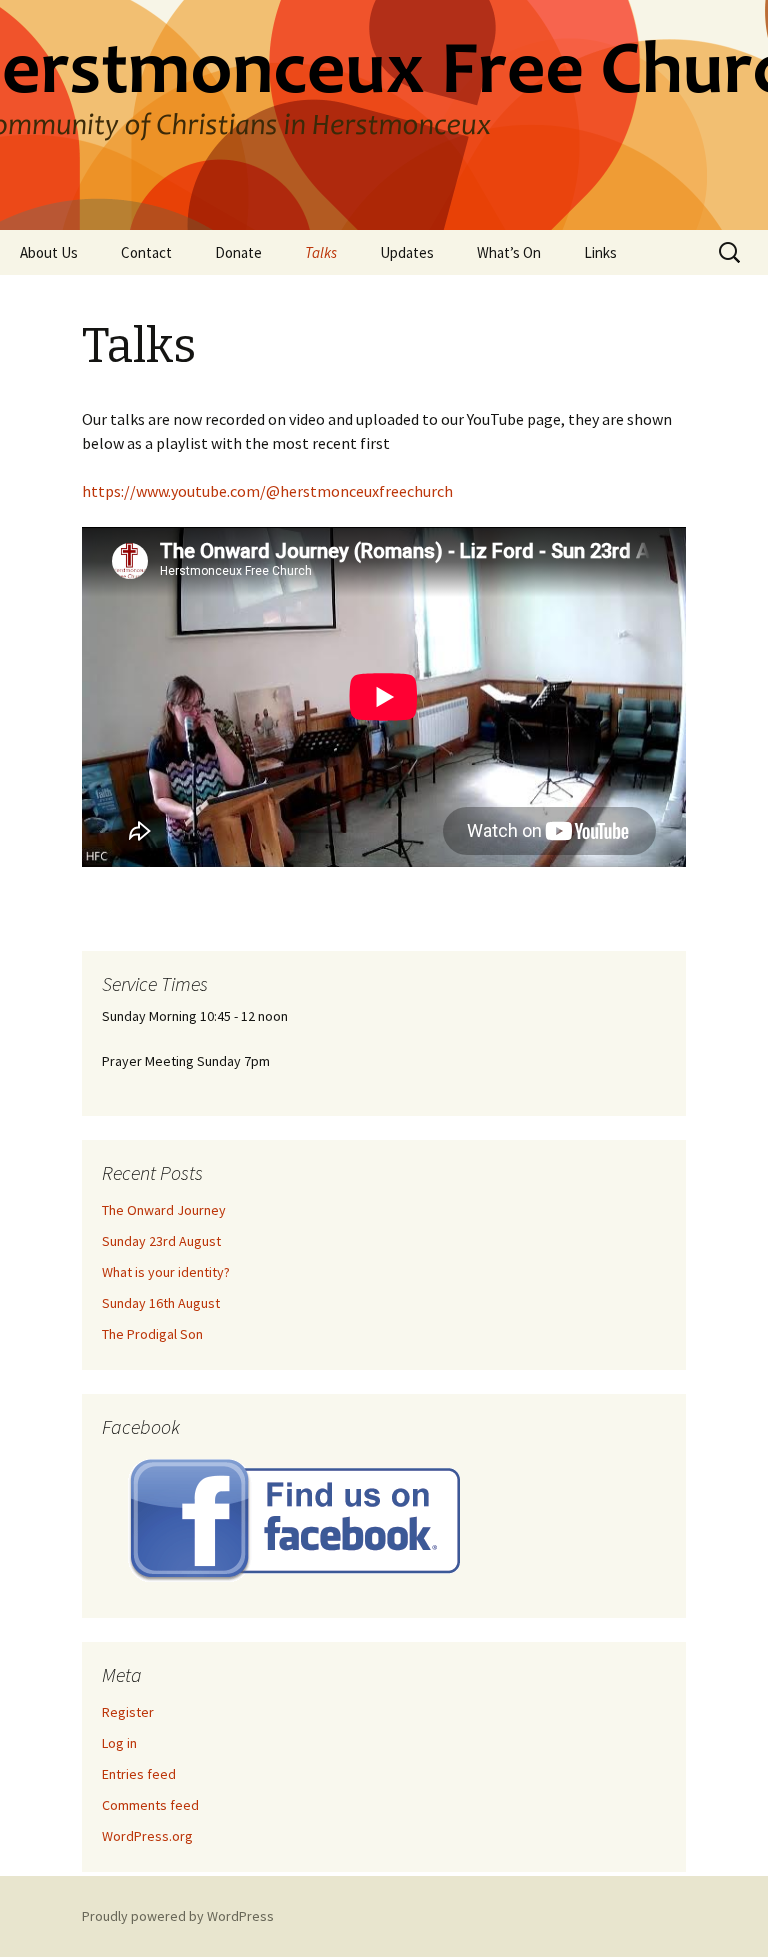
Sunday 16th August (161, 1303)
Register (128, 1712)
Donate (238, 252)
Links (600, 252)
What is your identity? (166, 1272)
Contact (146, 252)
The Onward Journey (164, 1210)
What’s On (509, 252)
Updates (407, 252)
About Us (49, 252)
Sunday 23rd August (161, 1241)
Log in (119, 1743)
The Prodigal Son (152, 1334)
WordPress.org (147, 1836)
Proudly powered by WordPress (178, 1916)
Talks (321, 252)
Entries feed (139, 1774)
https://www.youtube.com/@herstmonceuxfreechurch (267, 491)
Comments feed (150, 1805)
